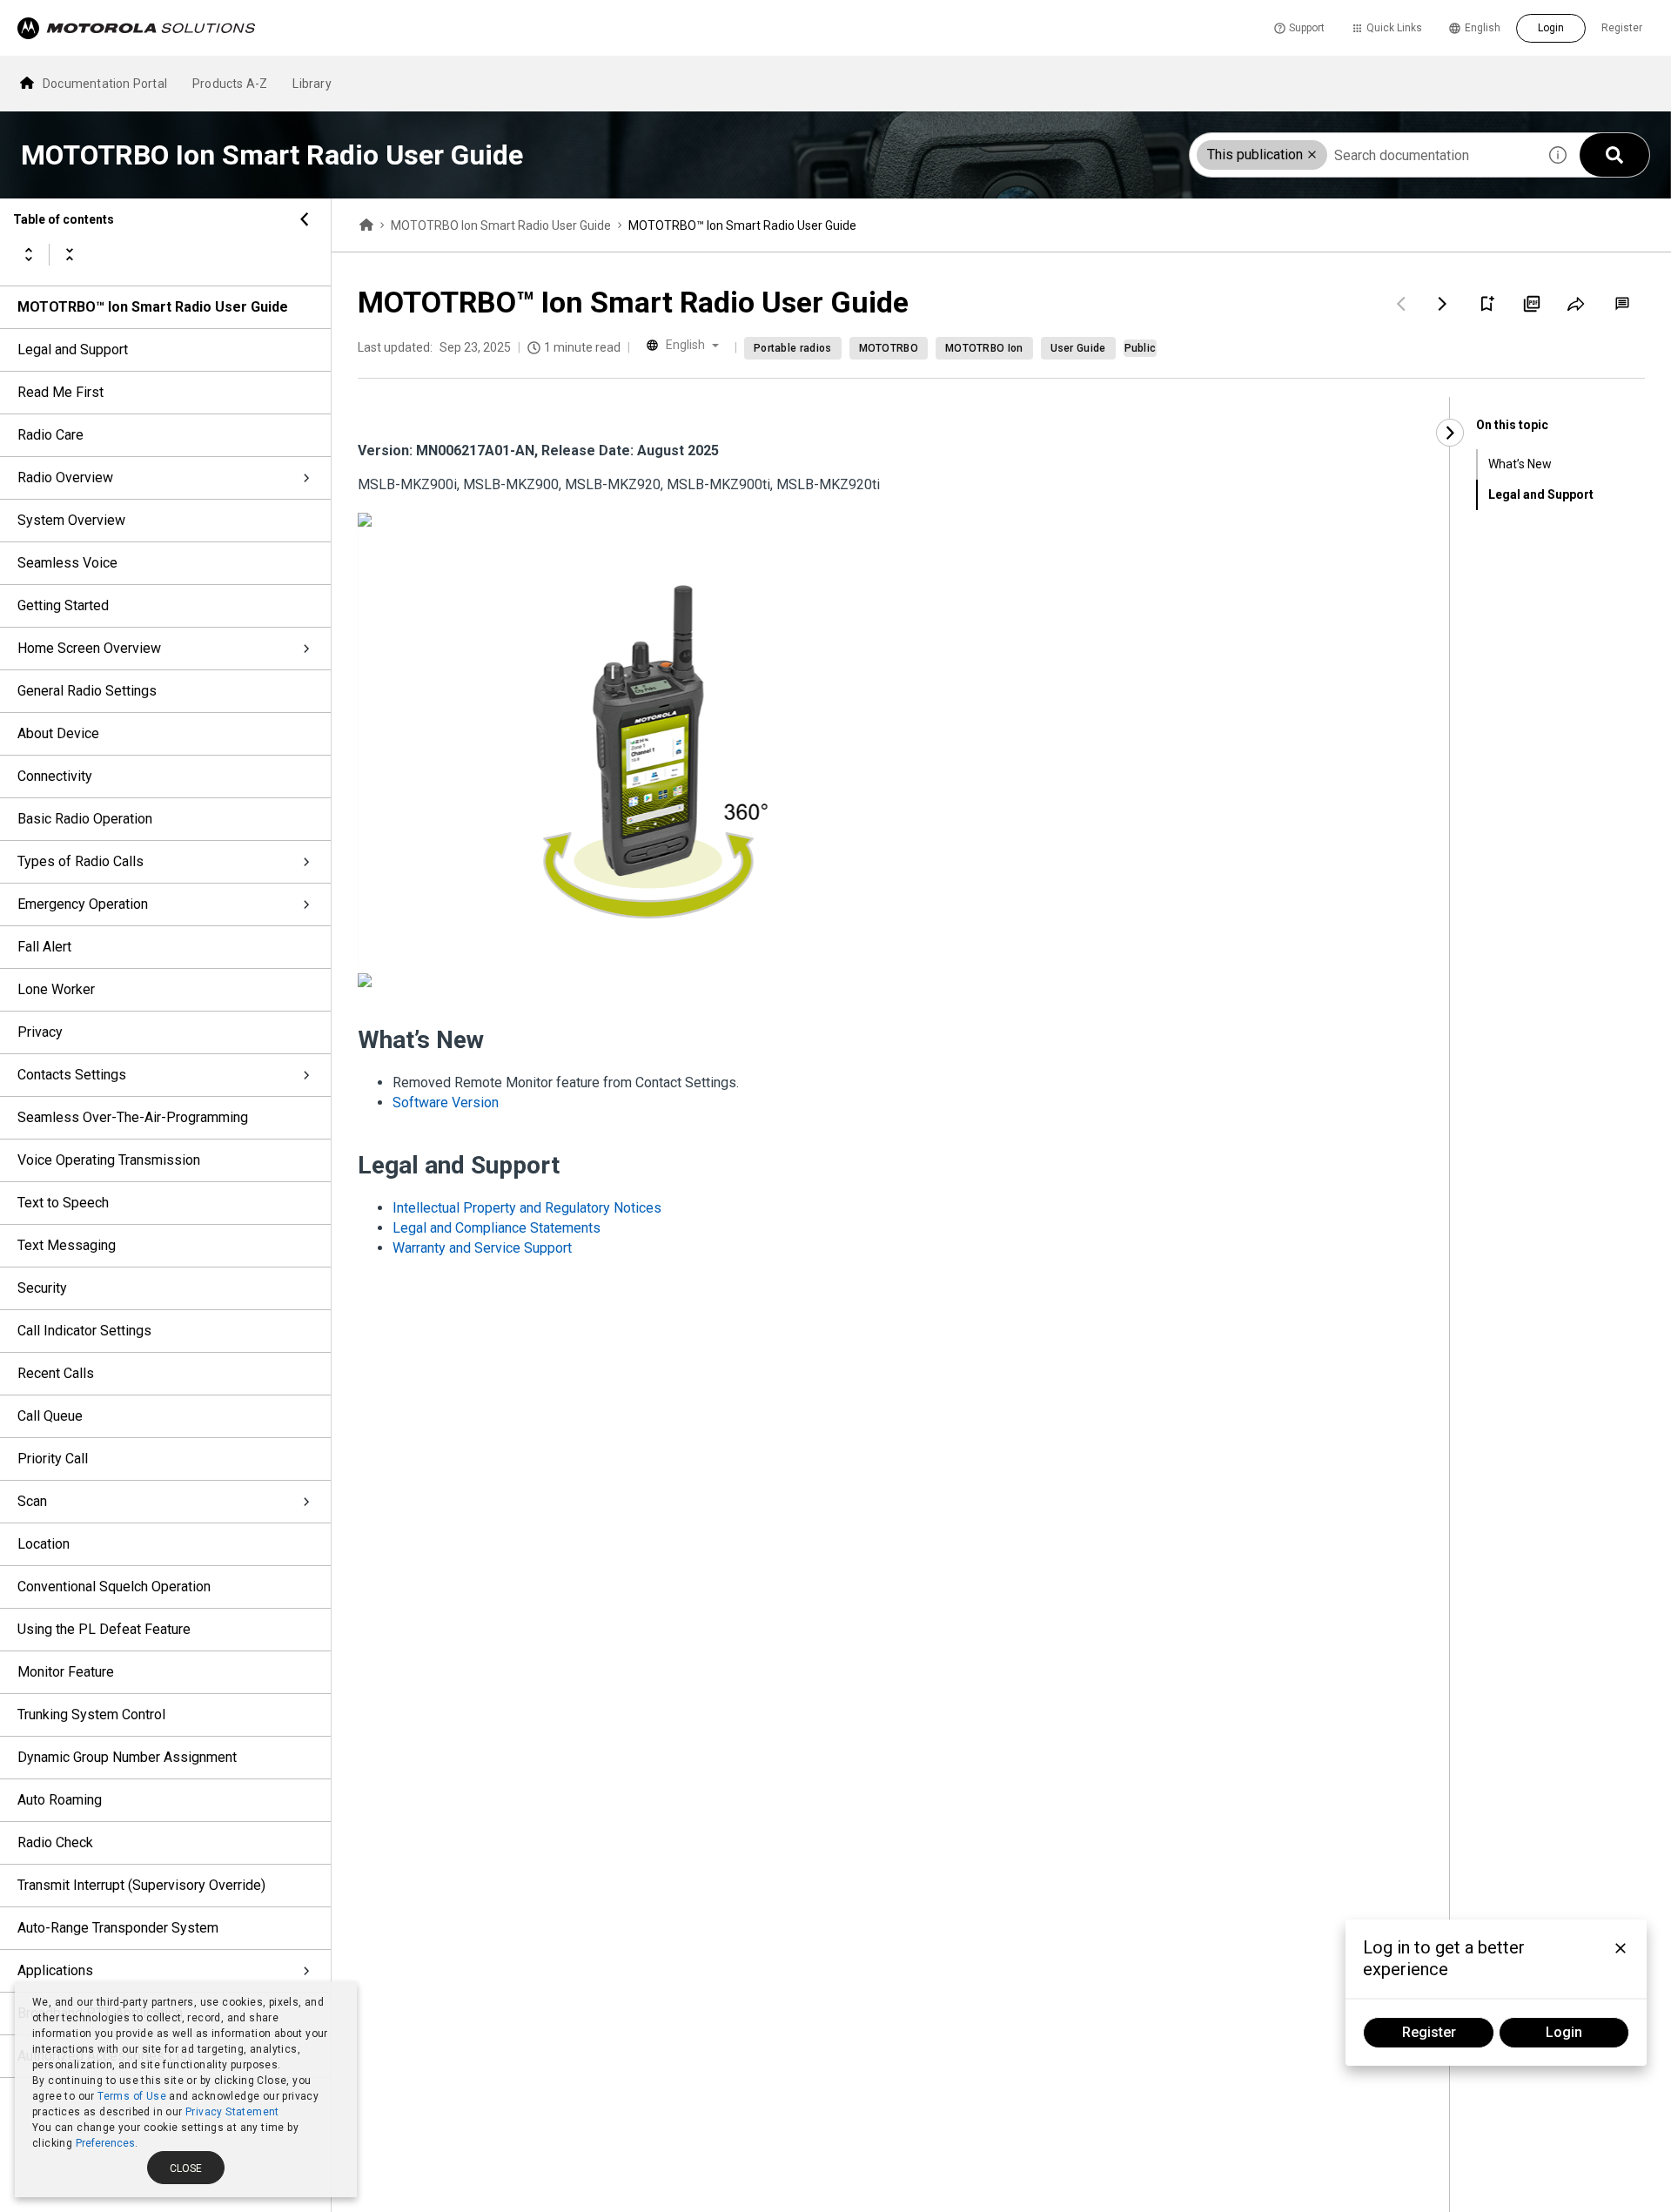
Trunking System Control (91, 1714)
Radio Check (55, 1842)
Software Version (446, 1103)
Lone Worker (56, 989)
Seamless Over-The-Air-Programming (133, 1117)
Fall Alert (44, 947)
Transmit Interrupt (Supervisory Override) (141, 1885)
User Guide (1078, 348)
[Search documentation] (1614, 155)
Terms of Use (132, 2096)
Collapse (70, 254)
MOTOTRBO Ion (984, 348)
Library (312, 84)
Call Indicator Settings (84, 1331)
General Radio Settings (87, 691)
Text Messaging (67, 1245)
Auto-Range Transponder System (118, 1928)
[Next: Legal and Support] (1443, 304)
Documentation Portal (105, 84)
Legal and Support (73, 350)
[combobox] (1363, 155)
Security (42, 1288)
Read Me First (60, 392)
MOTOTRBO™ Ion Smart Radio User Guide (153, 307)
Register (1622, 28)
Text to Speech (63, 1203)
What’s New (1520, 464)
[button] (1312, 155)
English (1483, 28)
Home (366, 225)
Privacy (40, 1032)
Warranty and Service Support (482, 1248)
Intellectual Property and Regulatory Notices (527, 1208)
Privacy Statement (232, 2112)
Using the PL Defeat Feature (104, 1629)
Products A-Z (230, 84)
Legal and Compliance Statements (497, 1228)
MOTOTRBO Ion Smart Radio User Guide (501, 225)
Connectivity (55, 776)
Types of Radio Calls (81, 861)
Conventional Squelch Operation (114, 1587)
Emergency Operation (83, 904)
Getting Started (63, 605)
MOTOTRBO (889, 348)
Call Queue (50, 1416)
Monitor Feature (66, 1672)
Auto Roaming (60, 1800)
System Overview (71, 520)
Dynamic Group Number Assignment (127, 1757)
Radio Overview (65, 477)
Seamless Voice (67, 563)
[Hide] (305, 219)
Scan (32, 1501)
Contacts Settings (72, 1075)
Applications (55, 1970)
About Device (58, 733)
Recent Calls (56, 1373)
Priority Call (53, 1459)
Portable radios (793, 348)
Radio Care (50, 435)
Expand (29, 254)
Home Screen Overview (89, 648)
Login (1551, 28)
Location (44, 1544)
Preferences (105, 2143)
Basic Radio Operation (85, 819)
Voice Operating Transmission (109, 1160)
